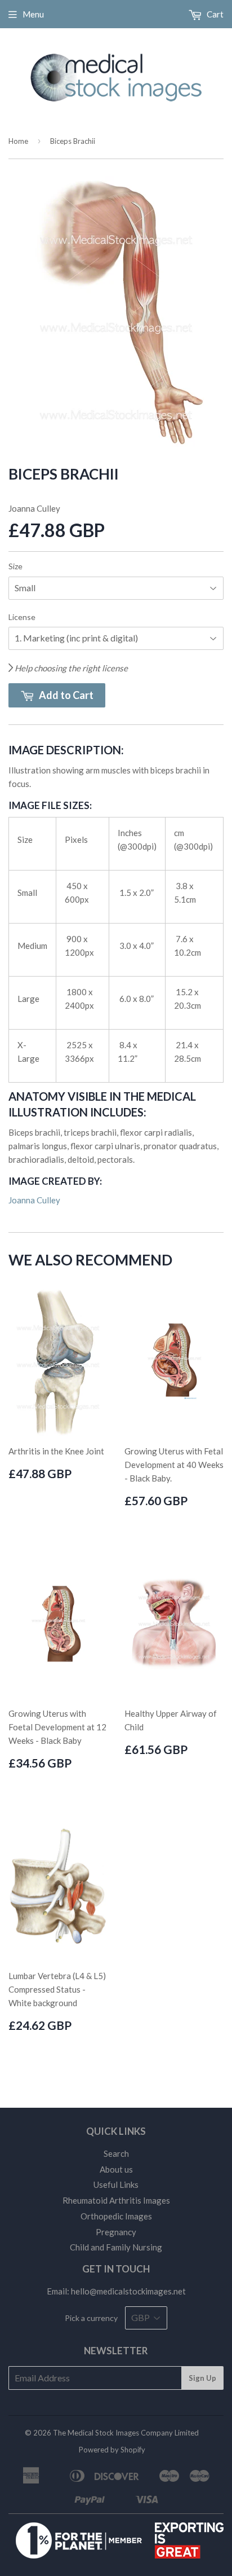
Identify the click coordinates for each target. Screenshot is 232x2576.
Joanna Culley (34, 1200)
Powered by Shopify (112, 2450)
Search (116, 2153)
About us (116, 2169)
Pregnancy (116, 2232)
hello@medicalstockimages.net (128, 2291)
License (22, 617)
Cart (214, 14)
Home (18, 141)
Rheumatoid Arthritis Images (116, 2200)
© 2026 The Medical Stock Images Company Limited (112, 2433)
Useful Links (116, 2184)
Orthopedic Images (116, 2216)
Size (15, 566)
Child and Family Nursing (116, 2247)
